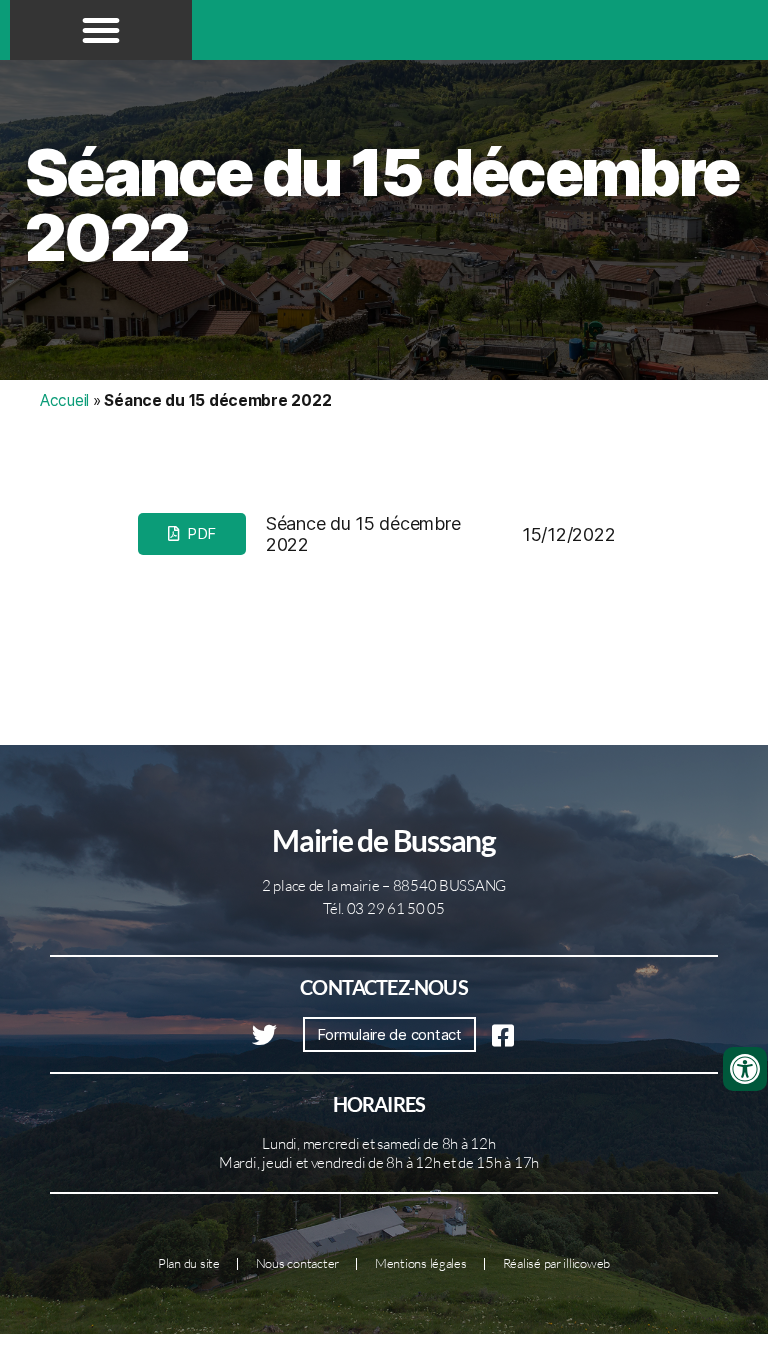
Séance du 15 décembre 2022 (381, 205)
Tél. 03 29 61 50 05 (384, 908)
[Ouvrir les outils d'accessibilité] (745, 1069)
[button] (101, 30)
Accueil (64, 400)
